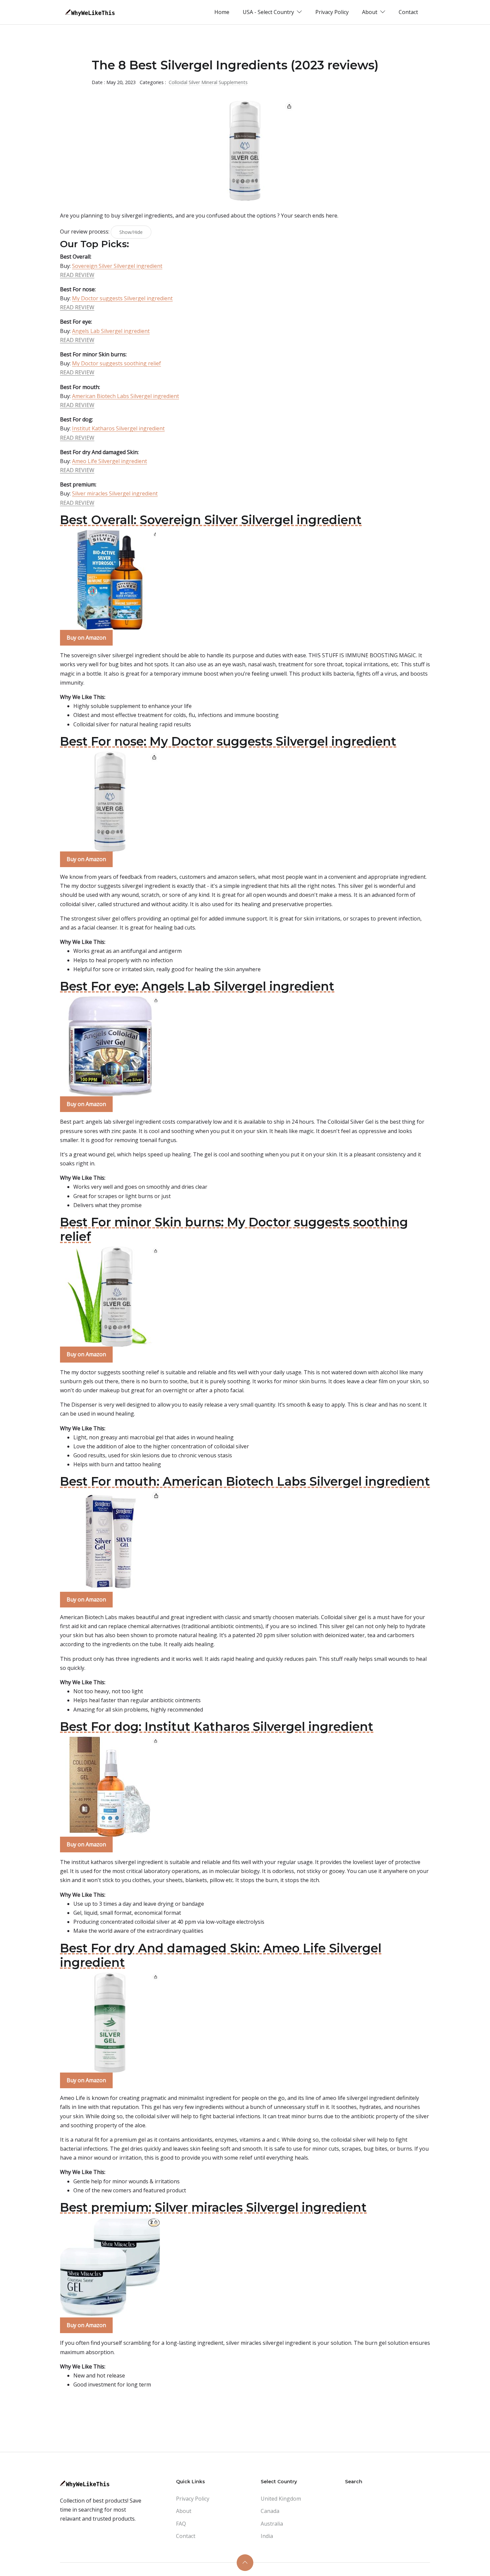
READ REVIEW (77, 275)
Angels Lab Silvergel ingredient (111, 331)
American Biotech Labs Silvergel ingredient (125, 396)
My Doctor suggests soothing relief (116, 363)
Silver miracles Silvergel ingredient (115, 493)
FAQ (181, 2524)
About (184, 2511)
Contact (408, 12)
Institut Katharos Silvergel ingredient (118, 428)
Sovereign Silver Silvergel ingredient (117, 266)
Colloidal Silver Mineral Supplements (208, 82)
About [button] (370, 12)
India (267, 2536)
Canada (270, 2511)
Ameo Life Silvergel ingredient (109, 461)
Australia (272, 2524)
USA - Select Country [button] (269, 12)
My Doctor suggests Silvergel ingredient (122, 298)
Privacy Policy (332, 12)
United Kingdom (281, 2499)
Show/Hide (131, 232)
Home (222, 12)
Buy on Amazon (86, 638)
